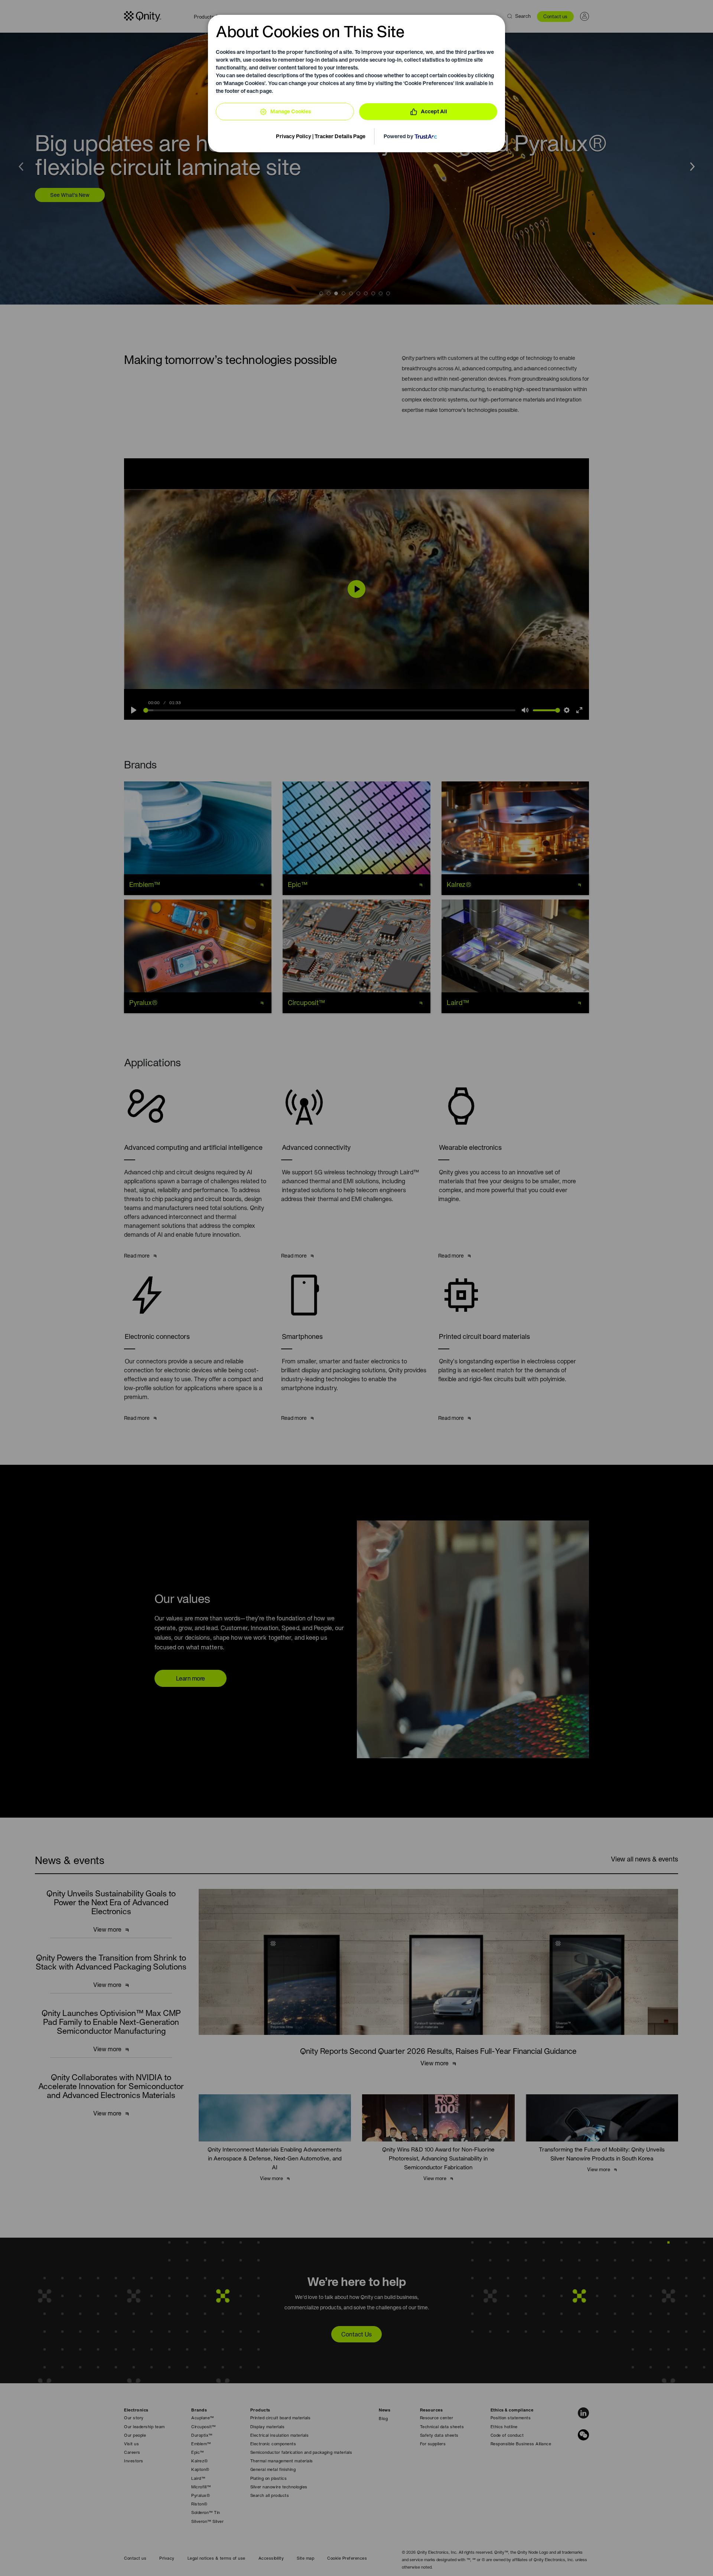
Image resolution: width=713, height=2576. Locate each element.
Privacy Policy (294, 136)
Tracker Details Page (340, 136)
